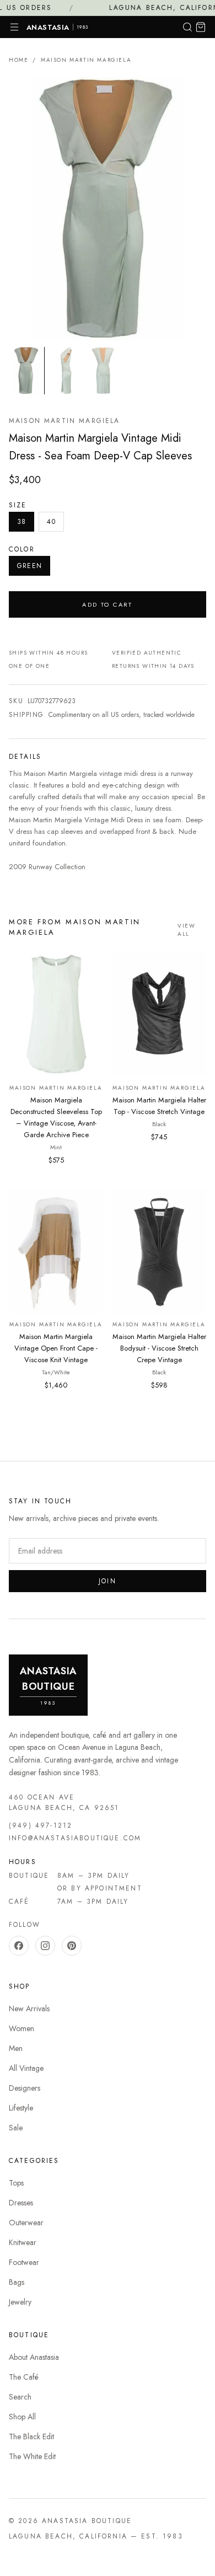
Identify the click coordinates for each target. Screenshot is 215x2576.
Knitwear (23, 2242)
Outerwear (26, 2222)
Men (16, 2048)
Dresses (21, 2203)
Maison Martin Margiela (86, 60)
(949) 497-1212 (41, 1825)
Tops (16, 2183)
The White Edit (32, 2456)
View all (186, 930)
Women (21, 2028)
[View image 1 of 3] (26, 370)
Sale (16, 2128)
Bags (17, 2282)
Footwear (24, 2262)
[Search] (187, 27)
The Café (24, 2377)
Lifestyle (21, 2108)
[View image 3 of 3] (106, 370)
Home (18, 60)
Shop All (22, 2417)
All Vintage (26, 2068)
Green (29, 566)
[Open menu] (14, 27)
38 (21, 522)
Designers (25, 2088)
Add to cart (108, 604)
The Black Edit (31, 2436)
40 (51, 522)
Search (20, 2397)
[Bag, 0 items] (201, 27)
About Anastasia (34, 2357)
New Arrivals (29, 2009)
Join (108, 1581)
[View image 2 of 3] (66, 370)
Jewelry (20, 2302)
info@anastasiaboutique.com (75, 1838)
